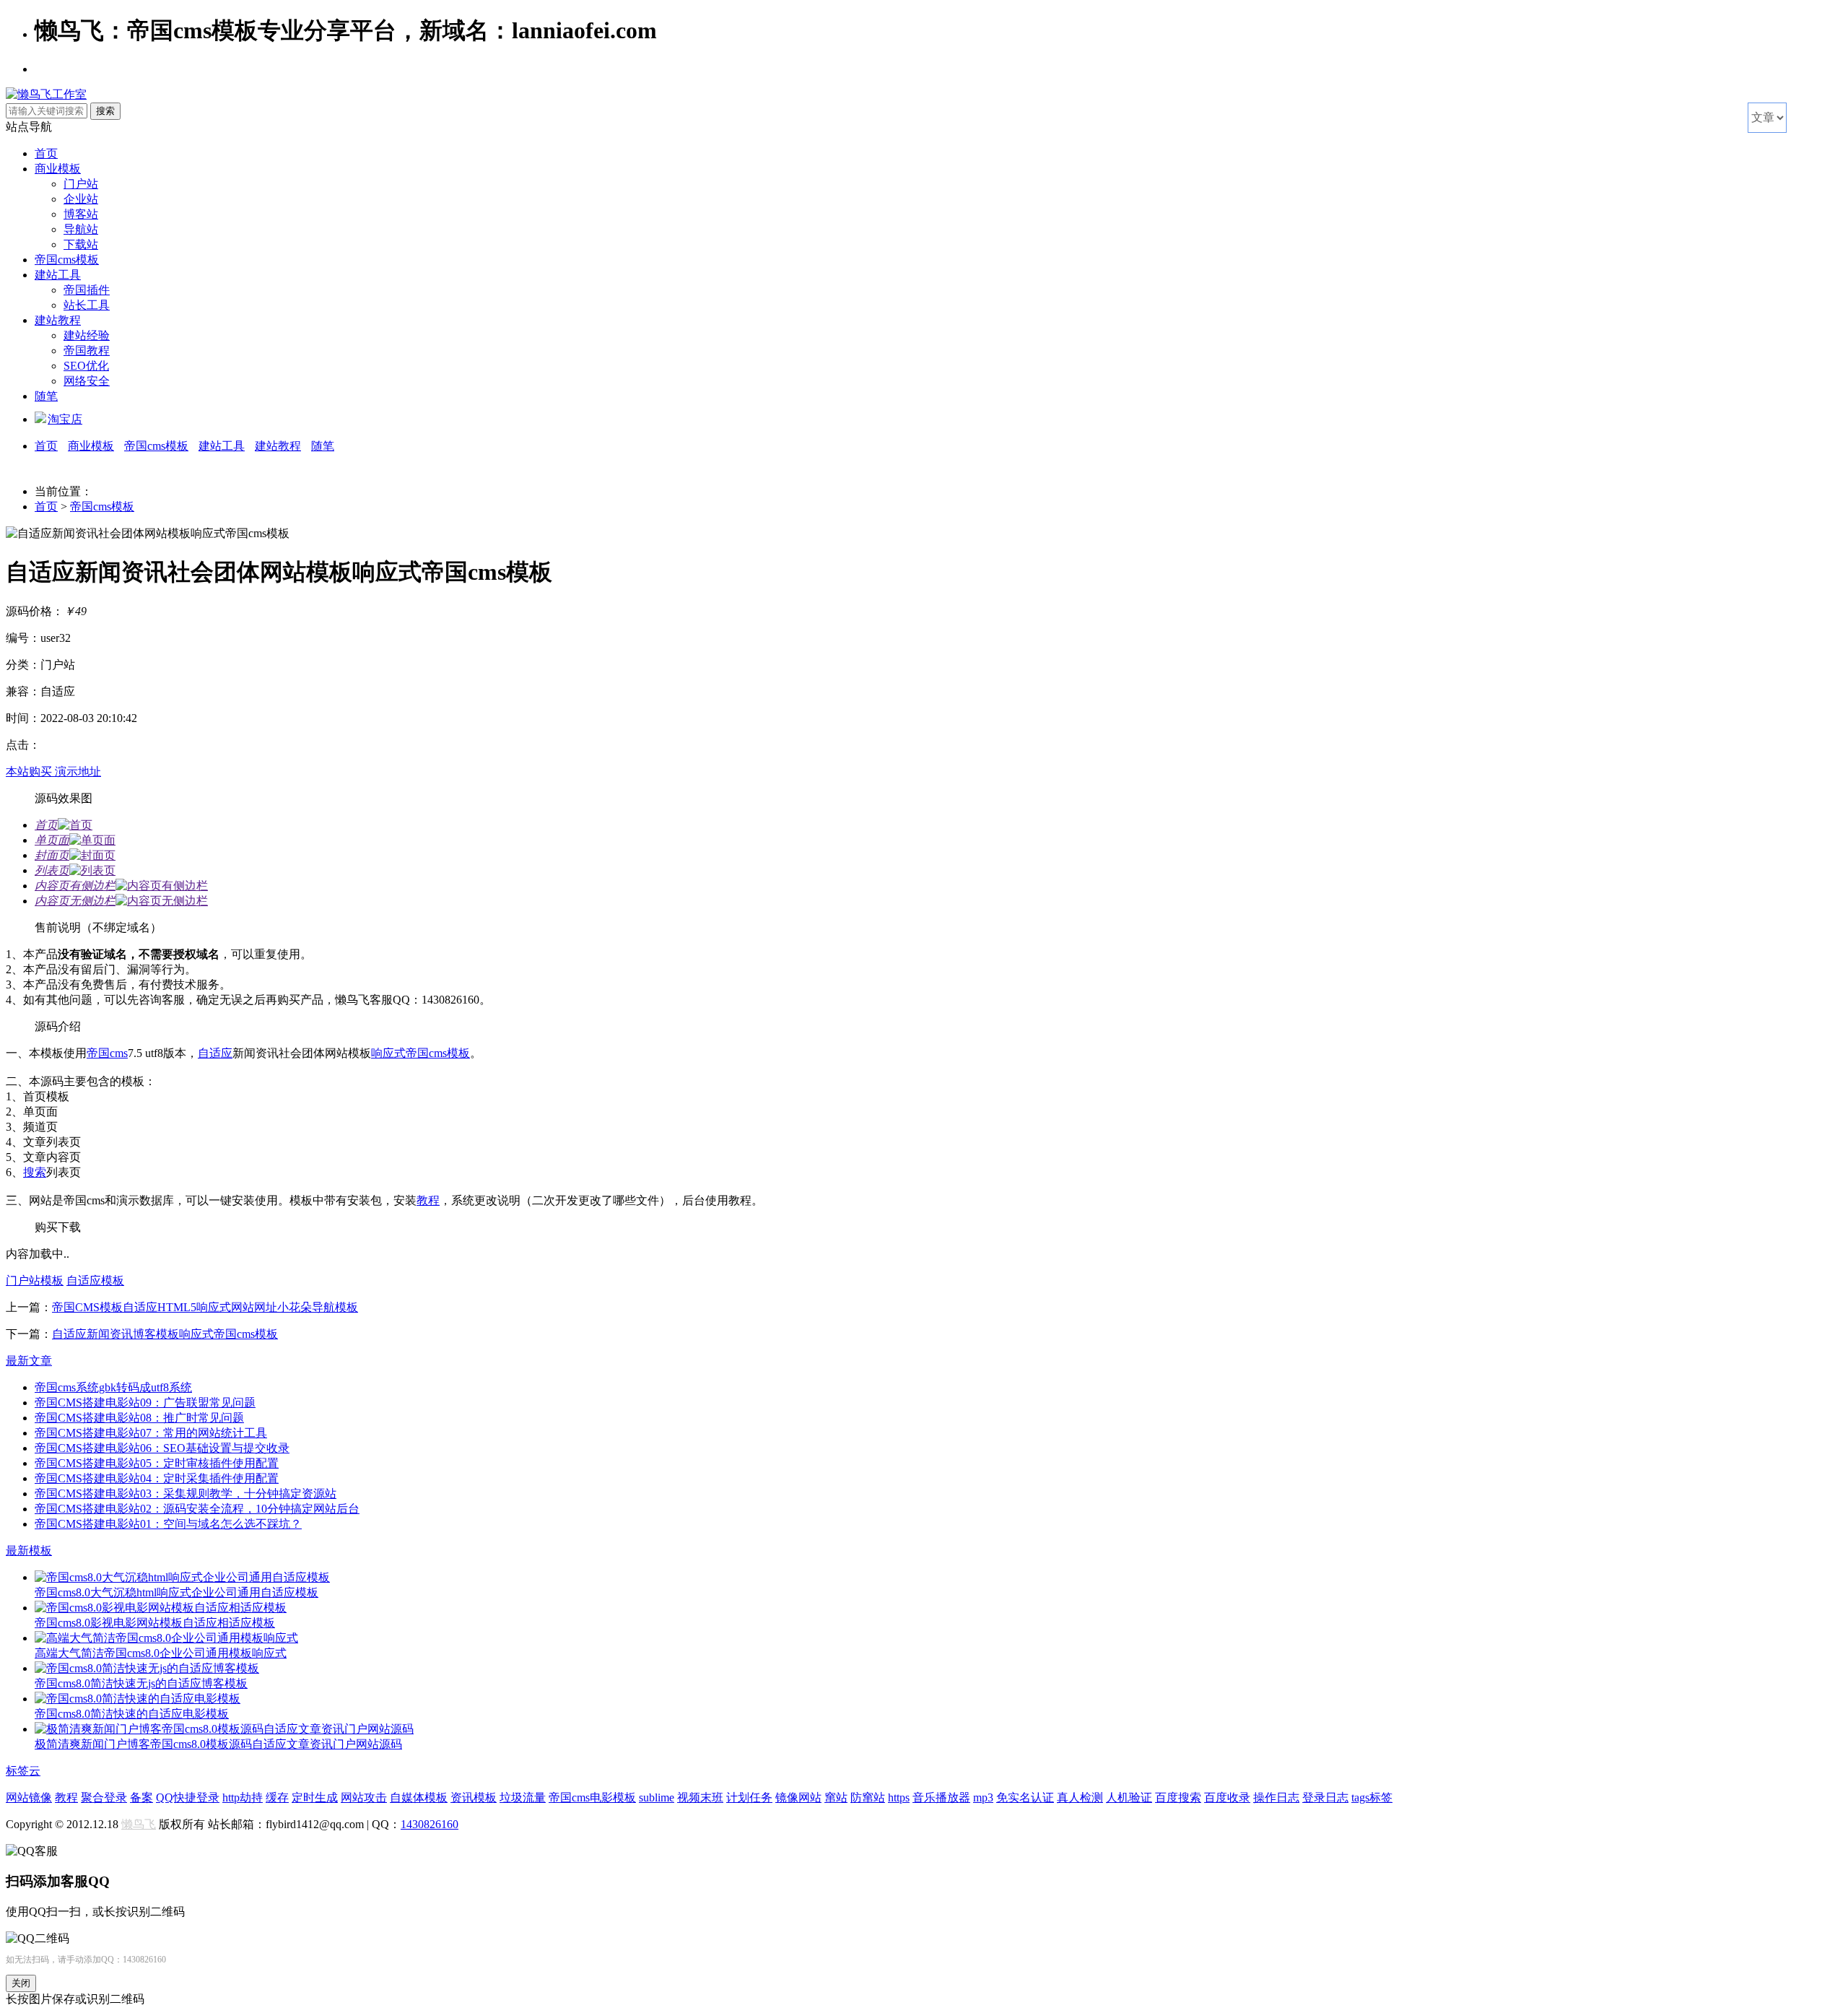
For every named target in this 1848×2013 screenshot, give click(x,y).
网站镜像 (29, 1797)
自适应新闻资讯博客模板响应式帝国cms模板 (165, 1334)
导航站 (81, 229)
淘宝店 (65, 419)
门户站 (81, 184)
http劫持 (243, 1797)
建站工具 (58, 275)
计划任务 (749, 1797)
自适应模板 (95, 1281)
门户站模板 (35, 1281)
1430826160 (430, 1824)
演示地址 (78, 771)
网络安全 (87, 381)
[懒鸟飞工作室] (46, 94)
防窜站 (868, 1797)
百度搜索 (1178, 1797)
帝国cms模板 (67, 260)
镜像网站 (798, 1797)
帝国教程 (87, 351)
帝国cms (107, 1053)
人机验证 (1129, 1797)
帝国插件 (87, 290)
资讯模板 (474, 1797)
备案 (141, 1797)
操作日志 (1276, 1797)
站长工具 (87, 305)
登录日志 (1325, 1797)
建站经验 (87, 335)
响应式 (388, 1053)
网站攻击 (364, 1797)
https (899, 1797)
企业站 (81, 199)
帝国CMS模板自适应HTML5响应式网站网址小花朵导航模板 (205, 1307)
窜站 (836, 1797)
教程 (428, 1200)
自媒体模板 (419, 1797)
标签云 (23, 1771)
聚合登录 (104, 1797)
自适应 (215, 1053)
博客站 (81, 214)
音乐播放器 (941, 1797)
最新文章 (29, 1361)
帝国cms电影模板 (592, 1797)
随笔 (46, 396)
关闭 (21, 1983)
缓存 (277, 1797)
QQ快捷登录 (188, 1797)
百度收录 (1227, 1797)
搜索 (35, 1172)
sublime (657, 1797)
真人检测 (1080, 1797)
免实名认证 (1025, 1797)
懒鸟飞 (139, 1824)
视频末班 (700, 1797)
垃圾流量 (523, 1797)
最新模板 (29, 1551)
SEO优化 (86, 366)
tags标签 (1372, 1797)
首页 (46, 153)
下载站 (81, 244)
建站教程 (58, 320)
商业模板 (58, 169)
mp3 (983, 1797)
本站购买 (30, 771)
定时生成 (315, 1797)
